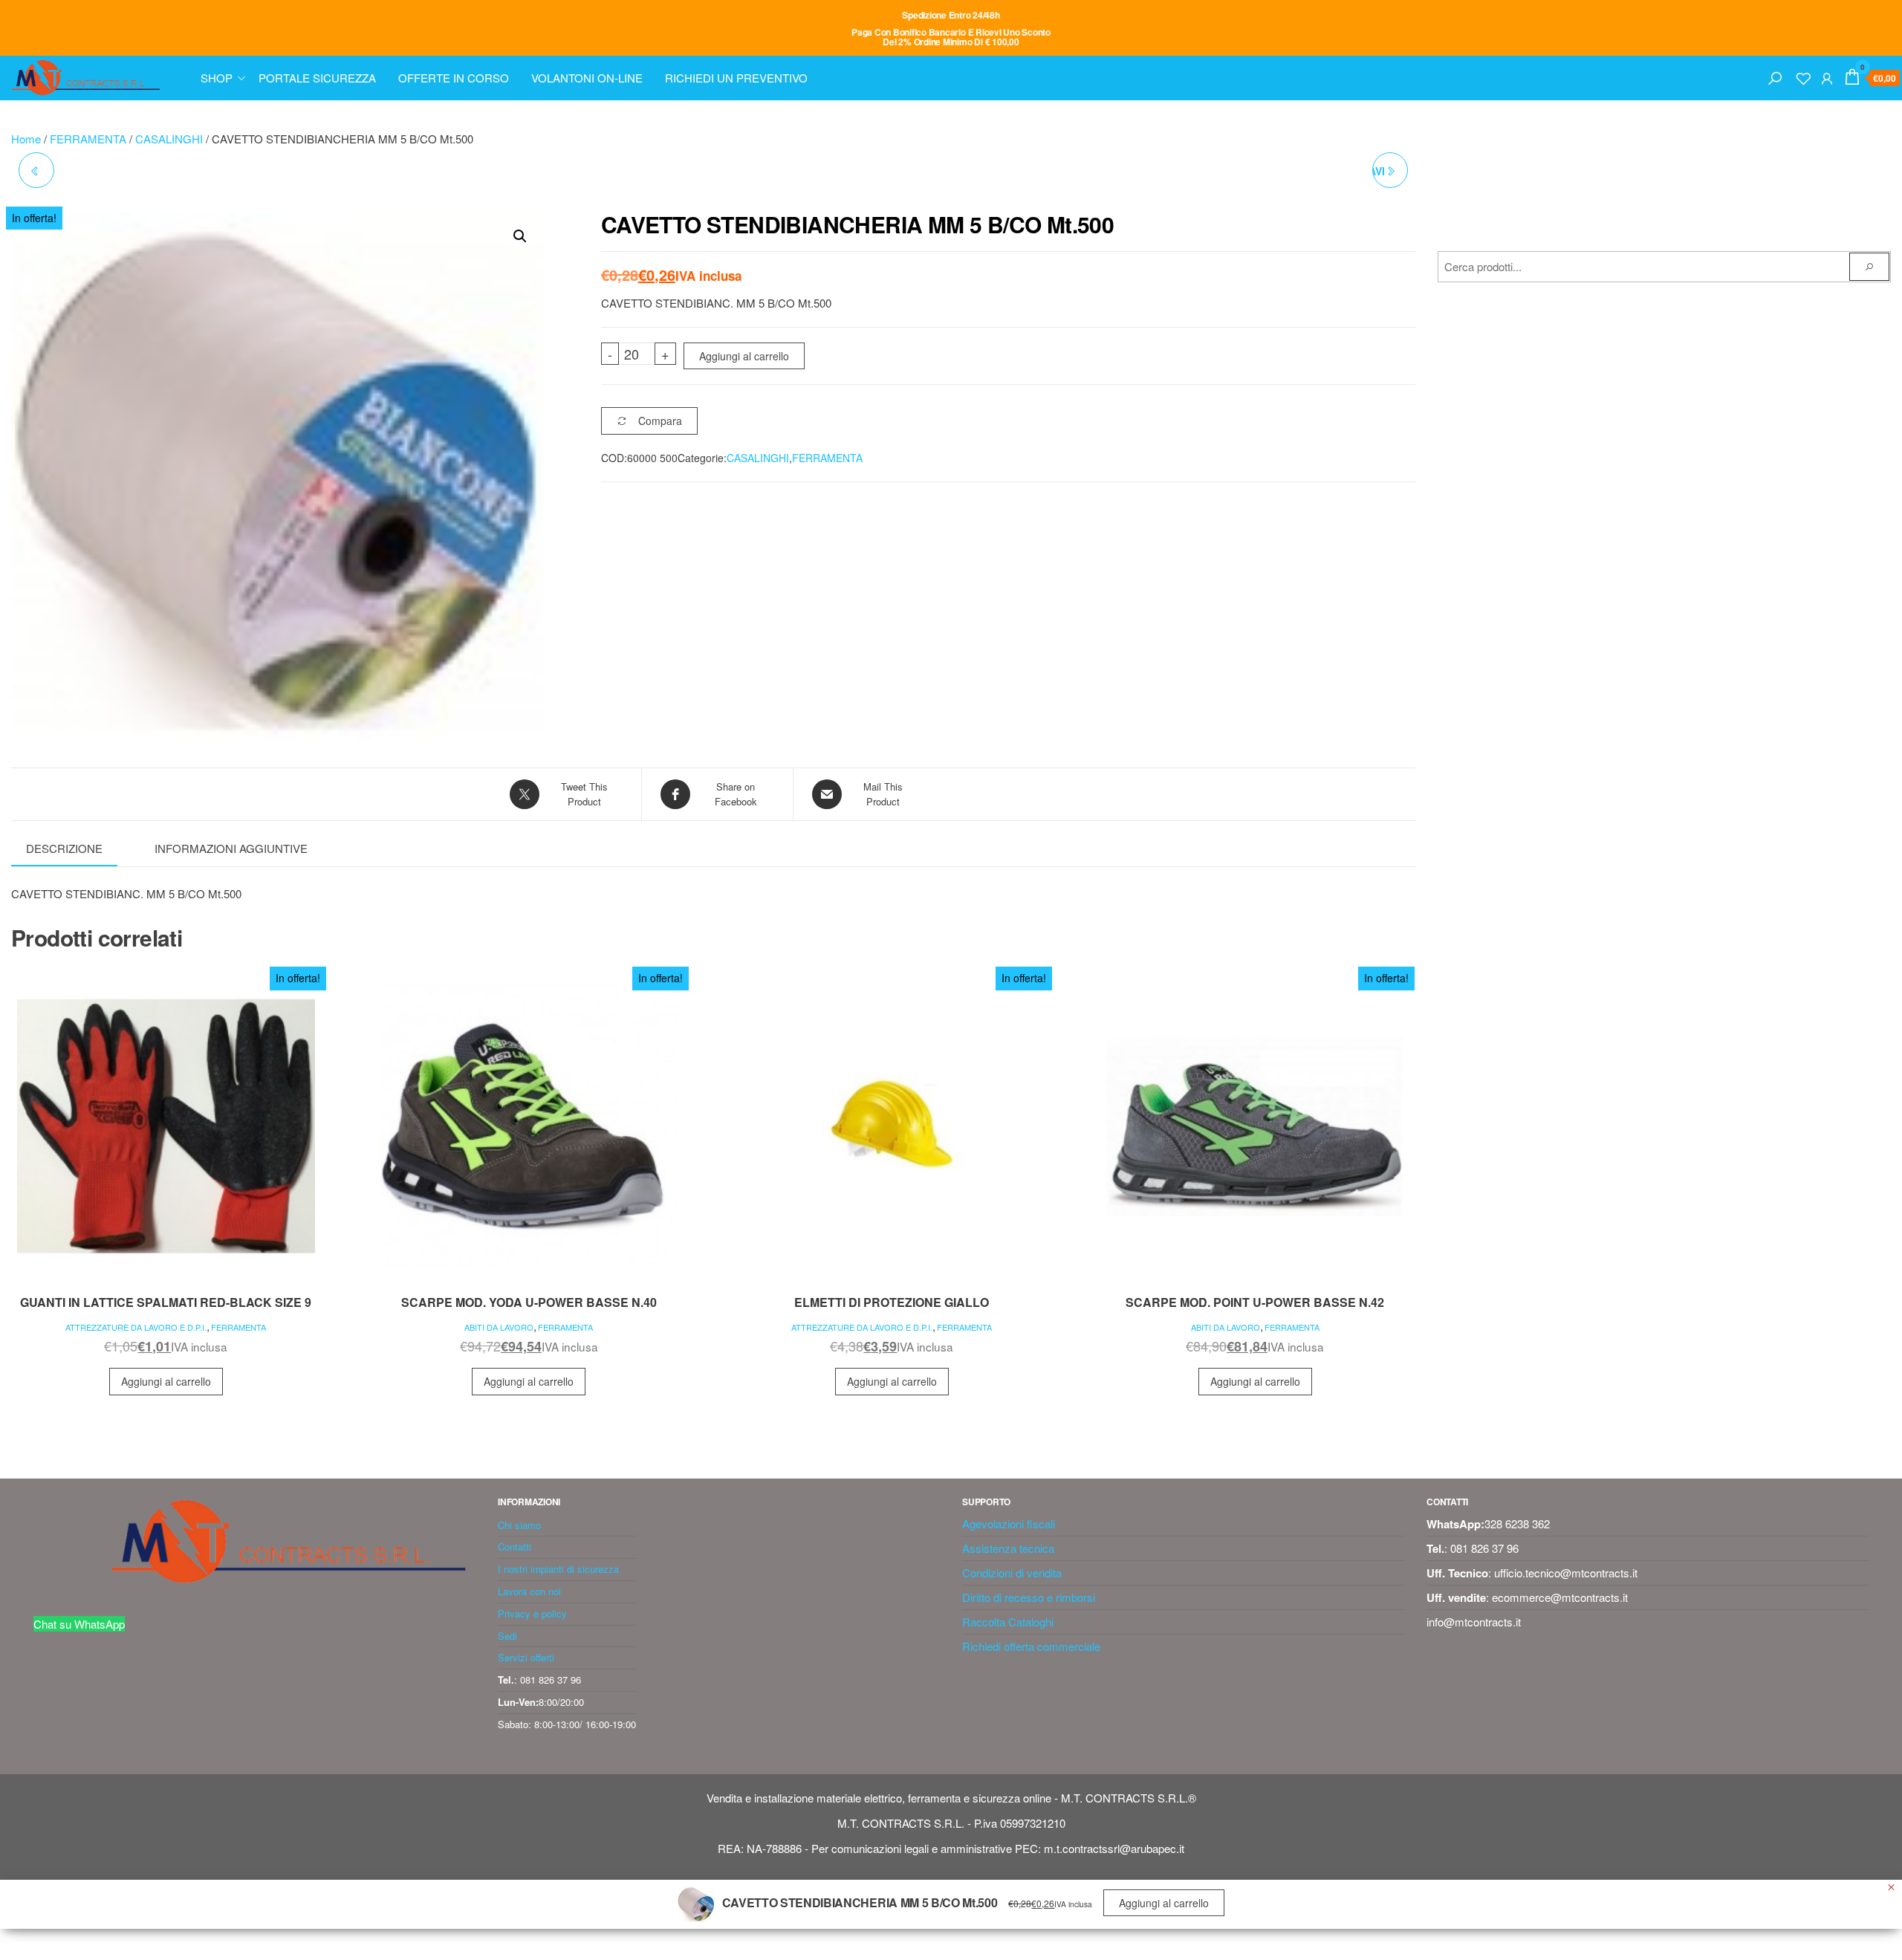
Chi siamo (519, 1525)
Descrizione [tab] (64, 848)
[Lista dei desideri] (1803, 76)
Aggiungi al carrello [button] (166, 1381)
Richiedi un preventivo (736, 78)
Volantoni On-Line (587, 78)
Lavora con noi (529, 1591)
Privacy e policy (532, 1613)
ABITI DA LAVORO (499, 1327)
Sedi (507, 1636)
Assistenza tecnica (1008, 1548)
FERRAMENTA (88, 139)
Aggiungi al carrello (744, 356)
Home (26, 139)
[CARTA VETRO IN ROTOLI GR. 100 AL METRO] (36, 170)
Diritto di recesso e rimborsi (1029, 1597)
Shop (217, 78)
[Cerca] (1775, 76)
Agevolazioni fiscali (1009, 1523)
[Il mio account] (1827, 76)
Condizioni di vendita (1012, 1573)
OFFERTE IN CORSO (454, 78)
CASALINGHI (169, 139)
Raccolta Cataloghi (1008, 1622)
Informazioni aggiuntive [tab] (231, 848)
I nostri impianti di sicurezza (558, 1569)
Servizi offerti (526, 1657)
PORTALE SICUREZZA (317, 78)
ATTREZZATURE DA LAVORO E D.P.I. (136, 1327)
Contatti (515, 1547)
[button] (520, 236)
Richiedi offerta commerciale (1031, 1646)
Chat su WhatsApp (79, 1624)
